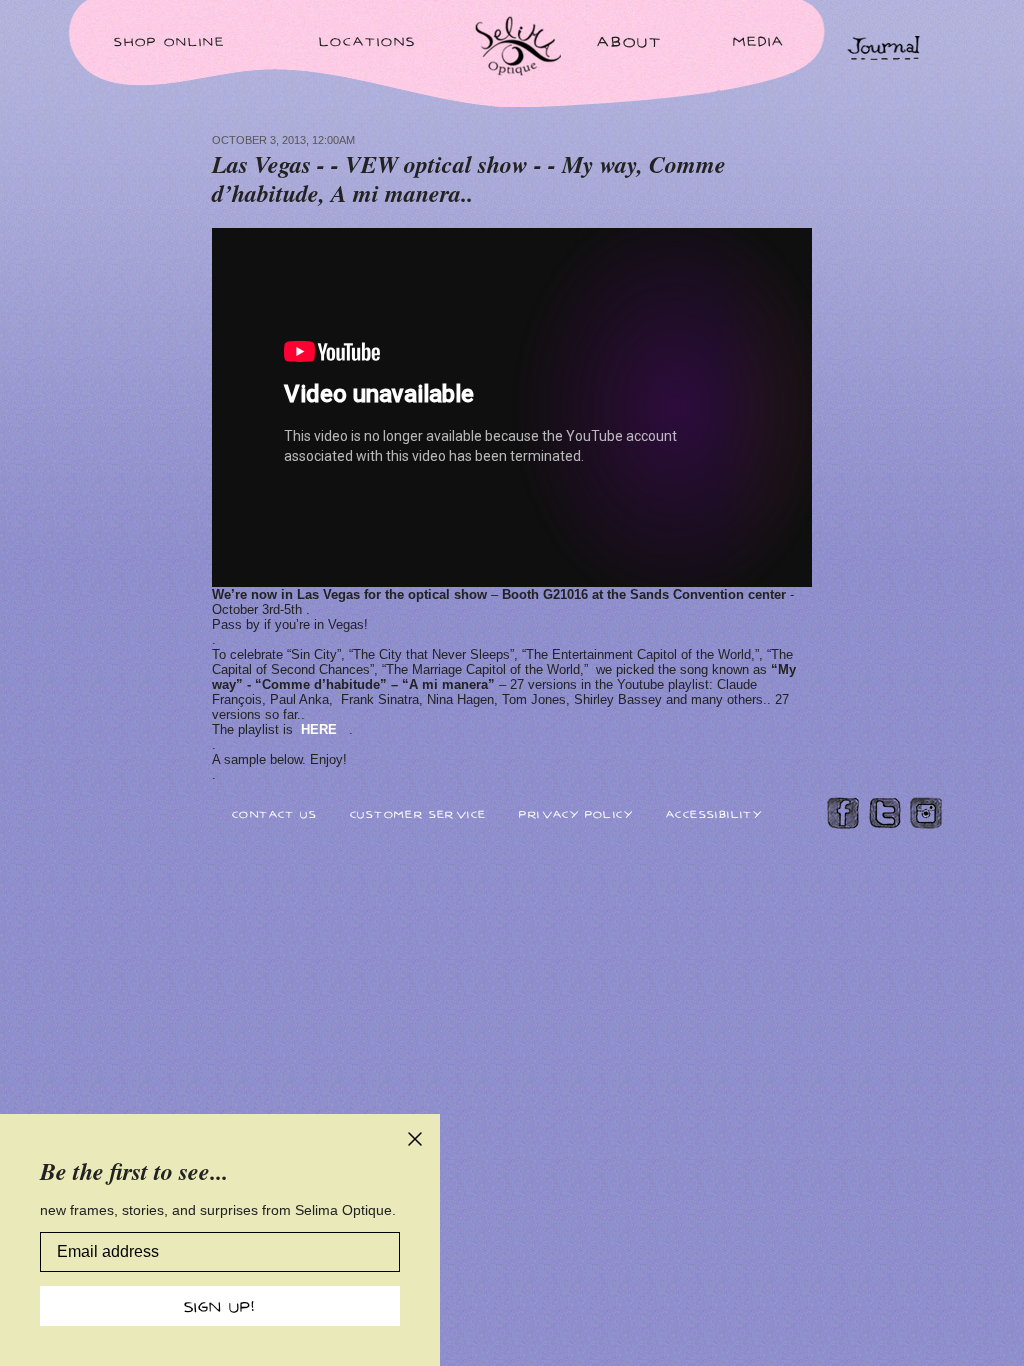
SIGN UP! (220, 1306)
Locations (367, 40)
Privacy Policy (576, 813)
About (629, 41)
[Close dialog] (415, 1139)
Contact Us (274, 813)
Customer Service (418, 813)
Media (759, 40)
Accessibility (714, 813)
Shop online (169, 41)
